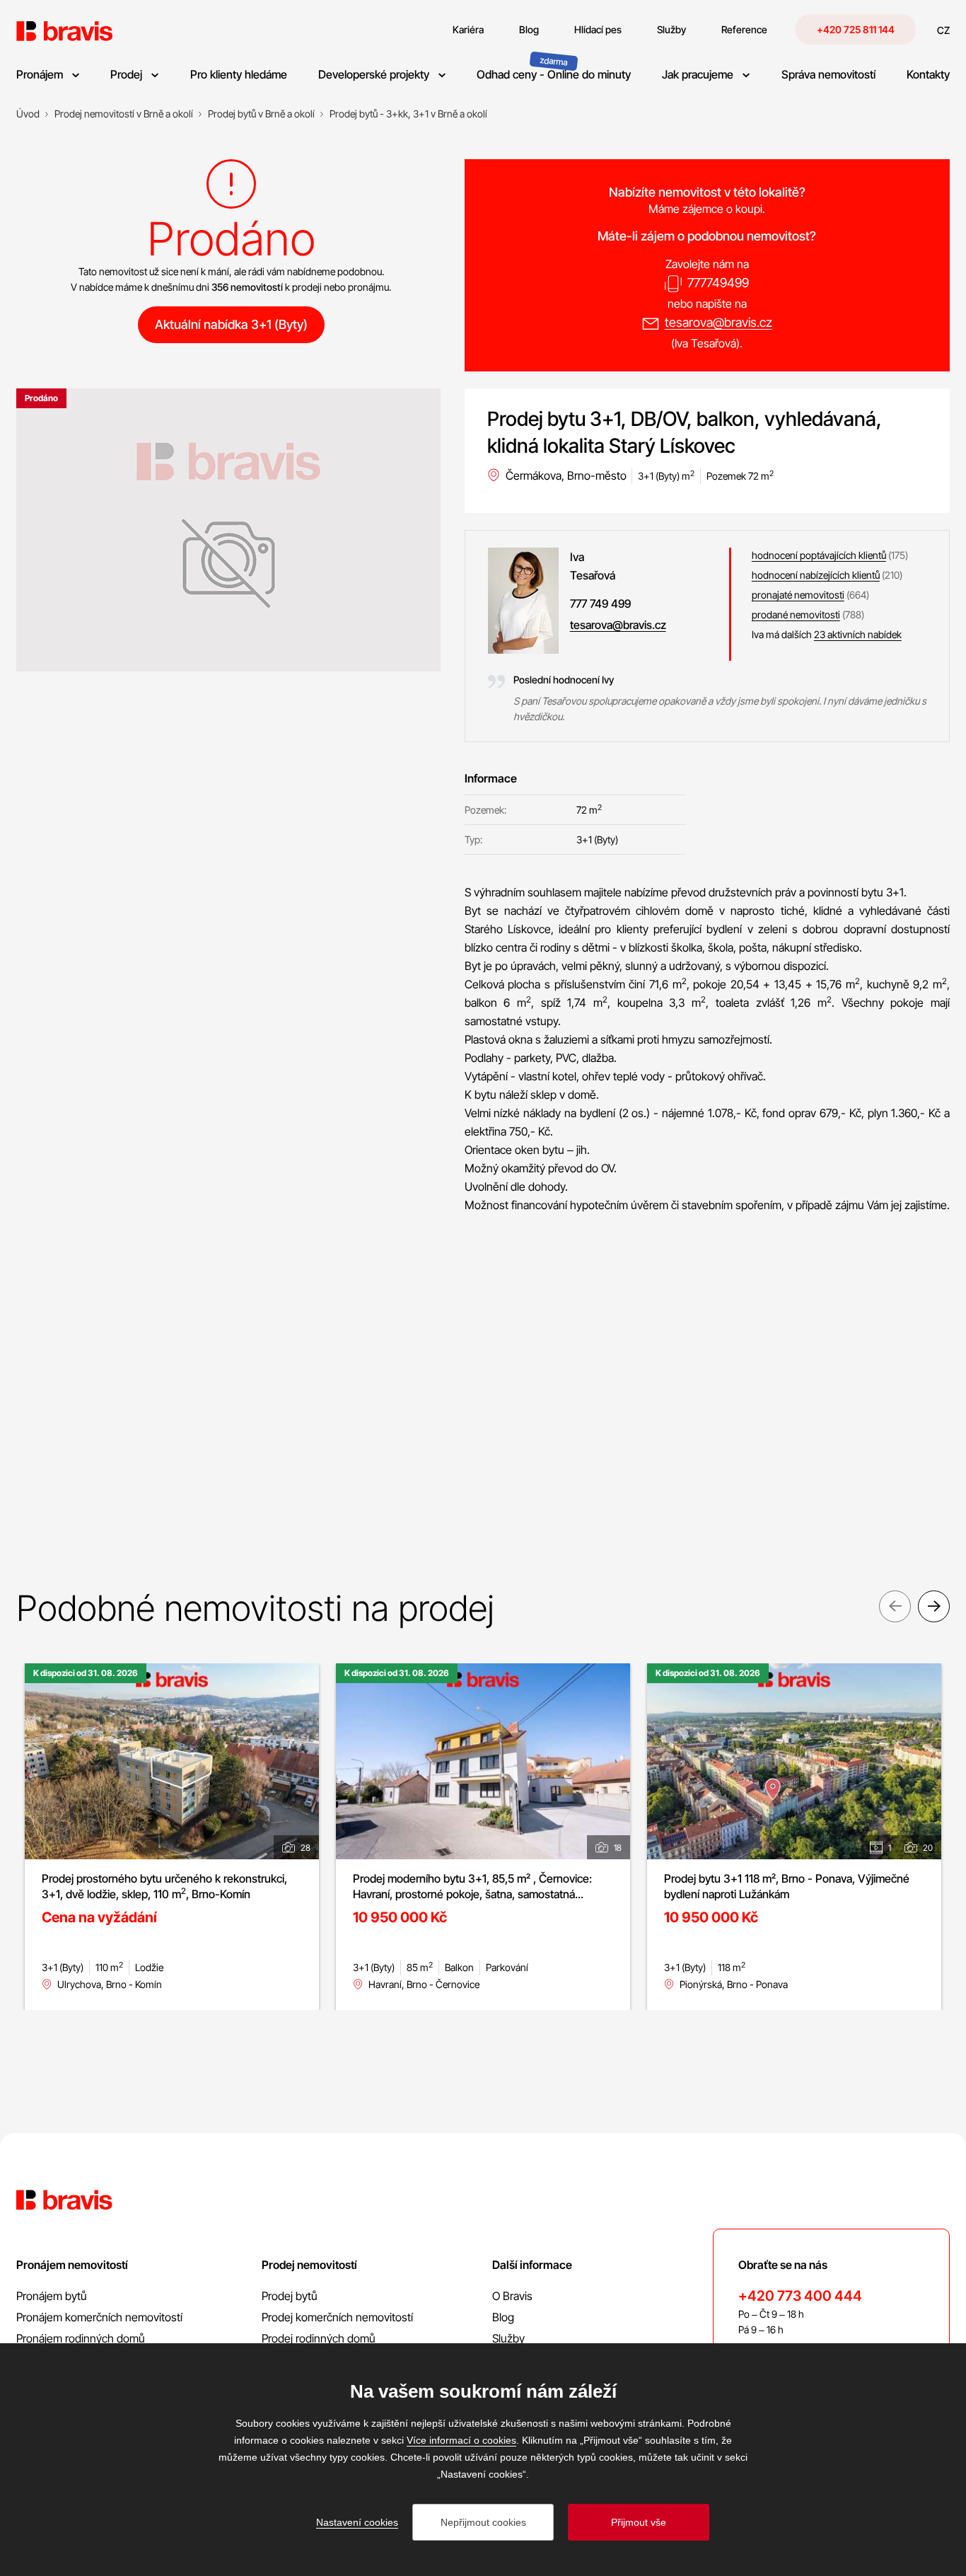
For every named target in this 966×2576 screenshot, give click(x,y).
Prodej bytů (290, 2296)
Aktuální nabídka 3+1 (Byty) (231, 324)
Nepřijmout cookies (483, 2522)
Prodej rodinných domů (319, 2338)
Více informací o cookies (461, 2440)
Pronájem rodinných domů (81, 2338)
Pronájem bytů (52, 2296)
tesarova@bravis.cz (718, 322)
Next (934, 1606)
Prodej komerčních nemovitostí (337, 2317)
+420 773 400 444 (800, 2296)
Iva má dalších (827, 634)
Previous (895, 1606)
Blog (503, 2317)
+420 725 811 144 (856, 29)
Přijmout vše (639, 2522)
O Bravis (512, 2296)
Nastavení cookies (357, 2522)
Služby (508, 2338)
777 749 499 (600, 603)
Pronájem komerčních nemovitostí (99, 2317)
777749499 (718, 283)
